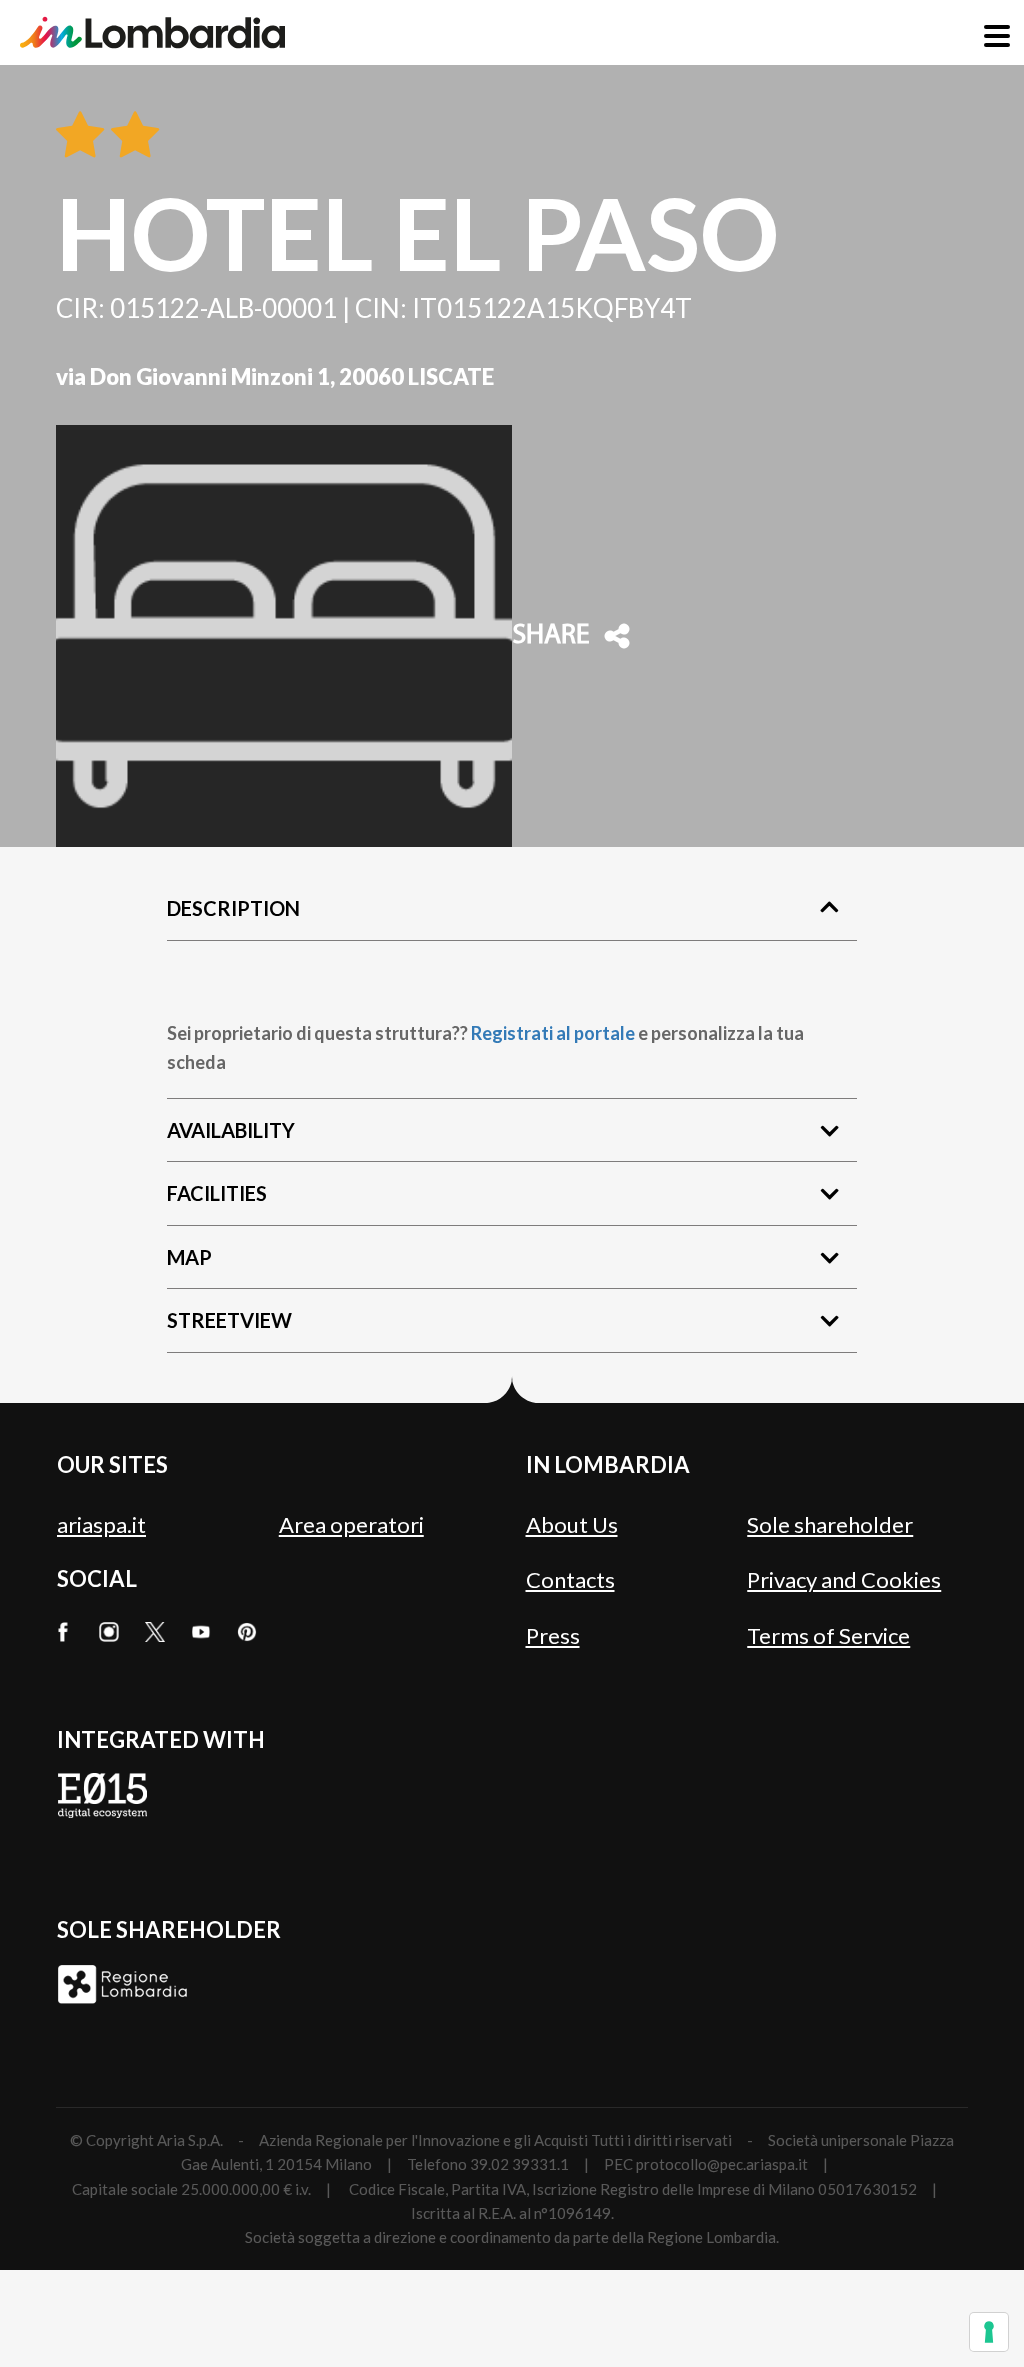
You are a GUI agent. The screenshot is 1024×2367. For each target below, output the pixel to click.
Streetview (229, 1320)
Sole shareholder (830, 1524)
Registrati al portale (553, 1033)
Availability (231, 1130)
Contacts (570, 1579)
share (551, 636)
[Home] (152, 32)
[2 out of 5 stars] (131, 136)
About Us (572, 1524)
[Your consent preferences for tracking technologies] (989, 2332)
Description (233, 908)
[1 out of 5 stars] (80, 136)
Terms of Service (828, 1635)
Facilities (217, 1193)
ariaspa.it (101, 1524)
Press (553, 1635)
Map (189, 1257)
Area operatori (351, 1524)
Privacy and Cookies (844, 1579)
